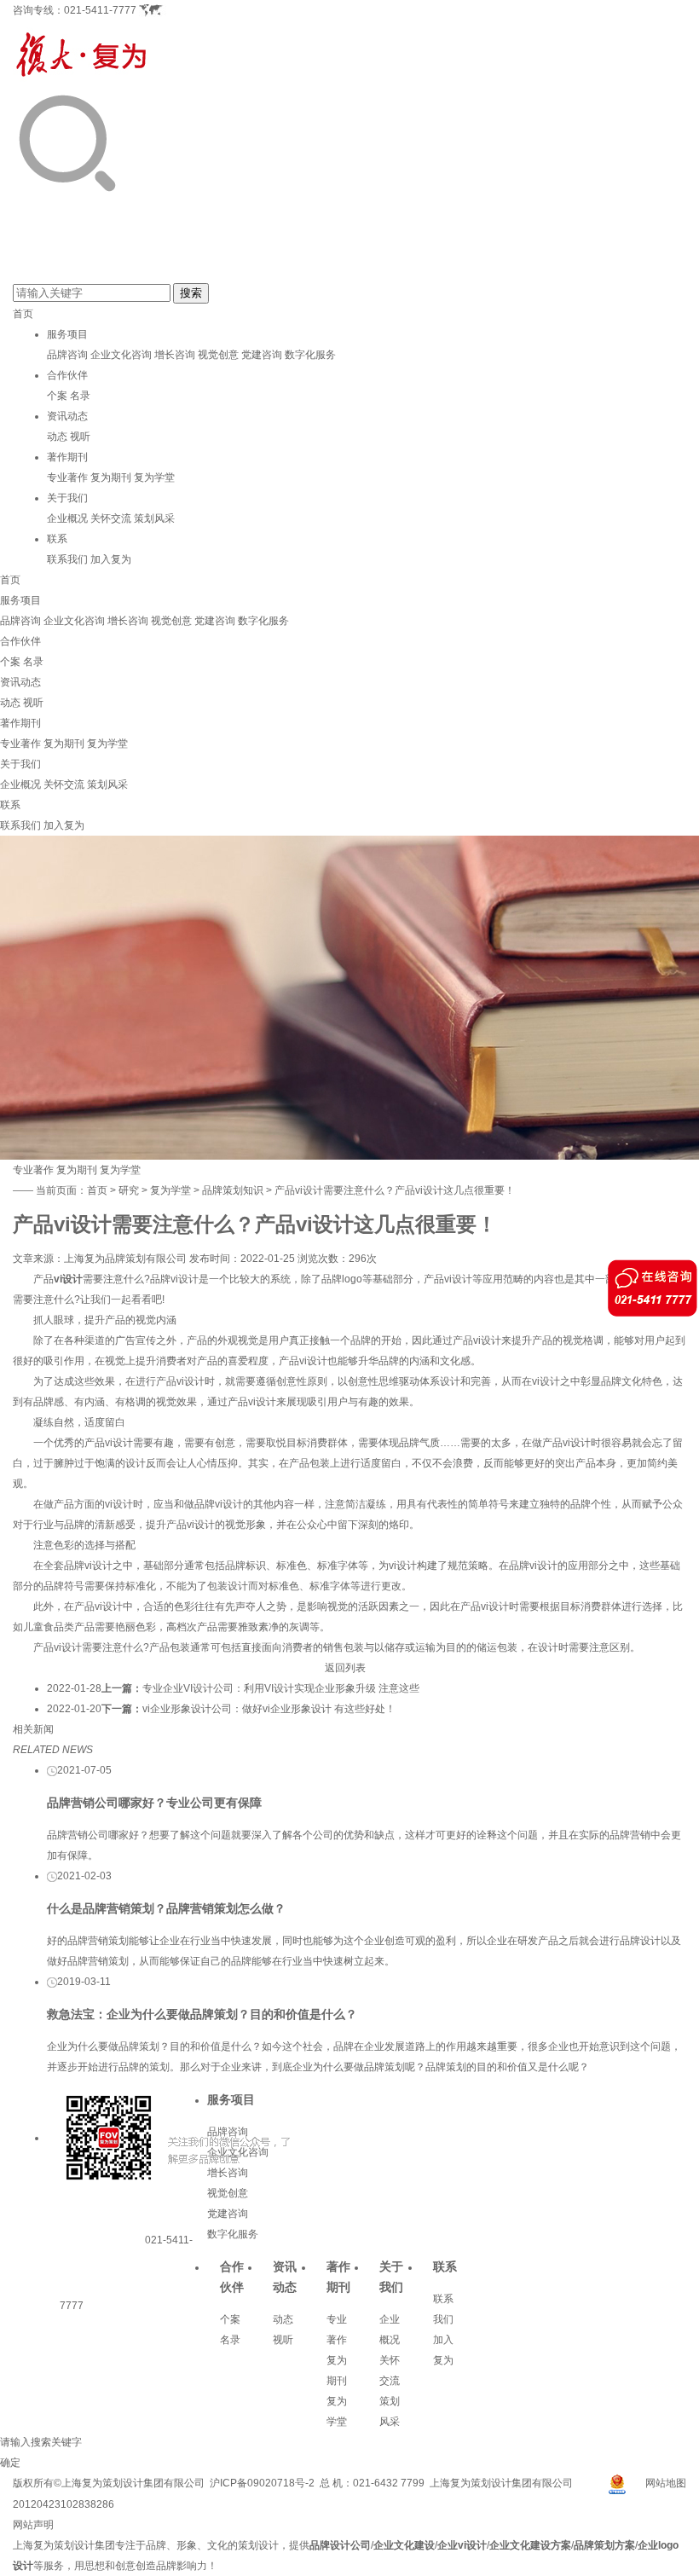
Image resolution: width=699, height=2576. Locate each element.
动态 (57, 437)
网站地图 (666, 2483)
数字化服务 (310, 355)
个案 (57, 396)
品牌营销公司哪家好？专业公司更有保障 (154, 1803)
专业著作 (67, 478)
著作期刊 (67, 457)
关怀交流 (111, 518)
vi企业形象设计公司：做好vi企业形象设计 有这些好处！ (269, 1709)
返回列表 (345, 1668)
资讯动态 (67, 416)
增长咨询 (175, 355)
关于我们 (67, 498)
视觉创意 (218, 355)
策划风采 (154, 518)
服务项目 (67, 334)
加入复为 (111, 559)
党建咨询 (262, 355)
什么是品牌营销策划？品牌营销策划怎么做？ (166, 1908)
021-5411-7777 (100, 10)
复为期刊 (111, 478)
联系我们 (67, 559)
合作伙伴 (67, 375)
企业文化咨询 (121, 355)
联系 (57, 539)
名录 (80, 396)
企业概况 (67, 518)
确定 (10, 2463)
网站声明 (33, 2525)
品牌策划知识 (233, 1190)
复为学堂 (154, 478)
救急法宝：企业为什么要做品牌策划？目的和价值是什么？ (202, 2014)
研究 (129, 1190)
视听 (80, 437)
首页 (23, 314)
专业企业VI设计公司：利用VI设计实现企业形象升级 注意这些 (281, 1688)
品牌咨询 (67, 355)
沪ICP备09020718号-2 (262, 2483)
